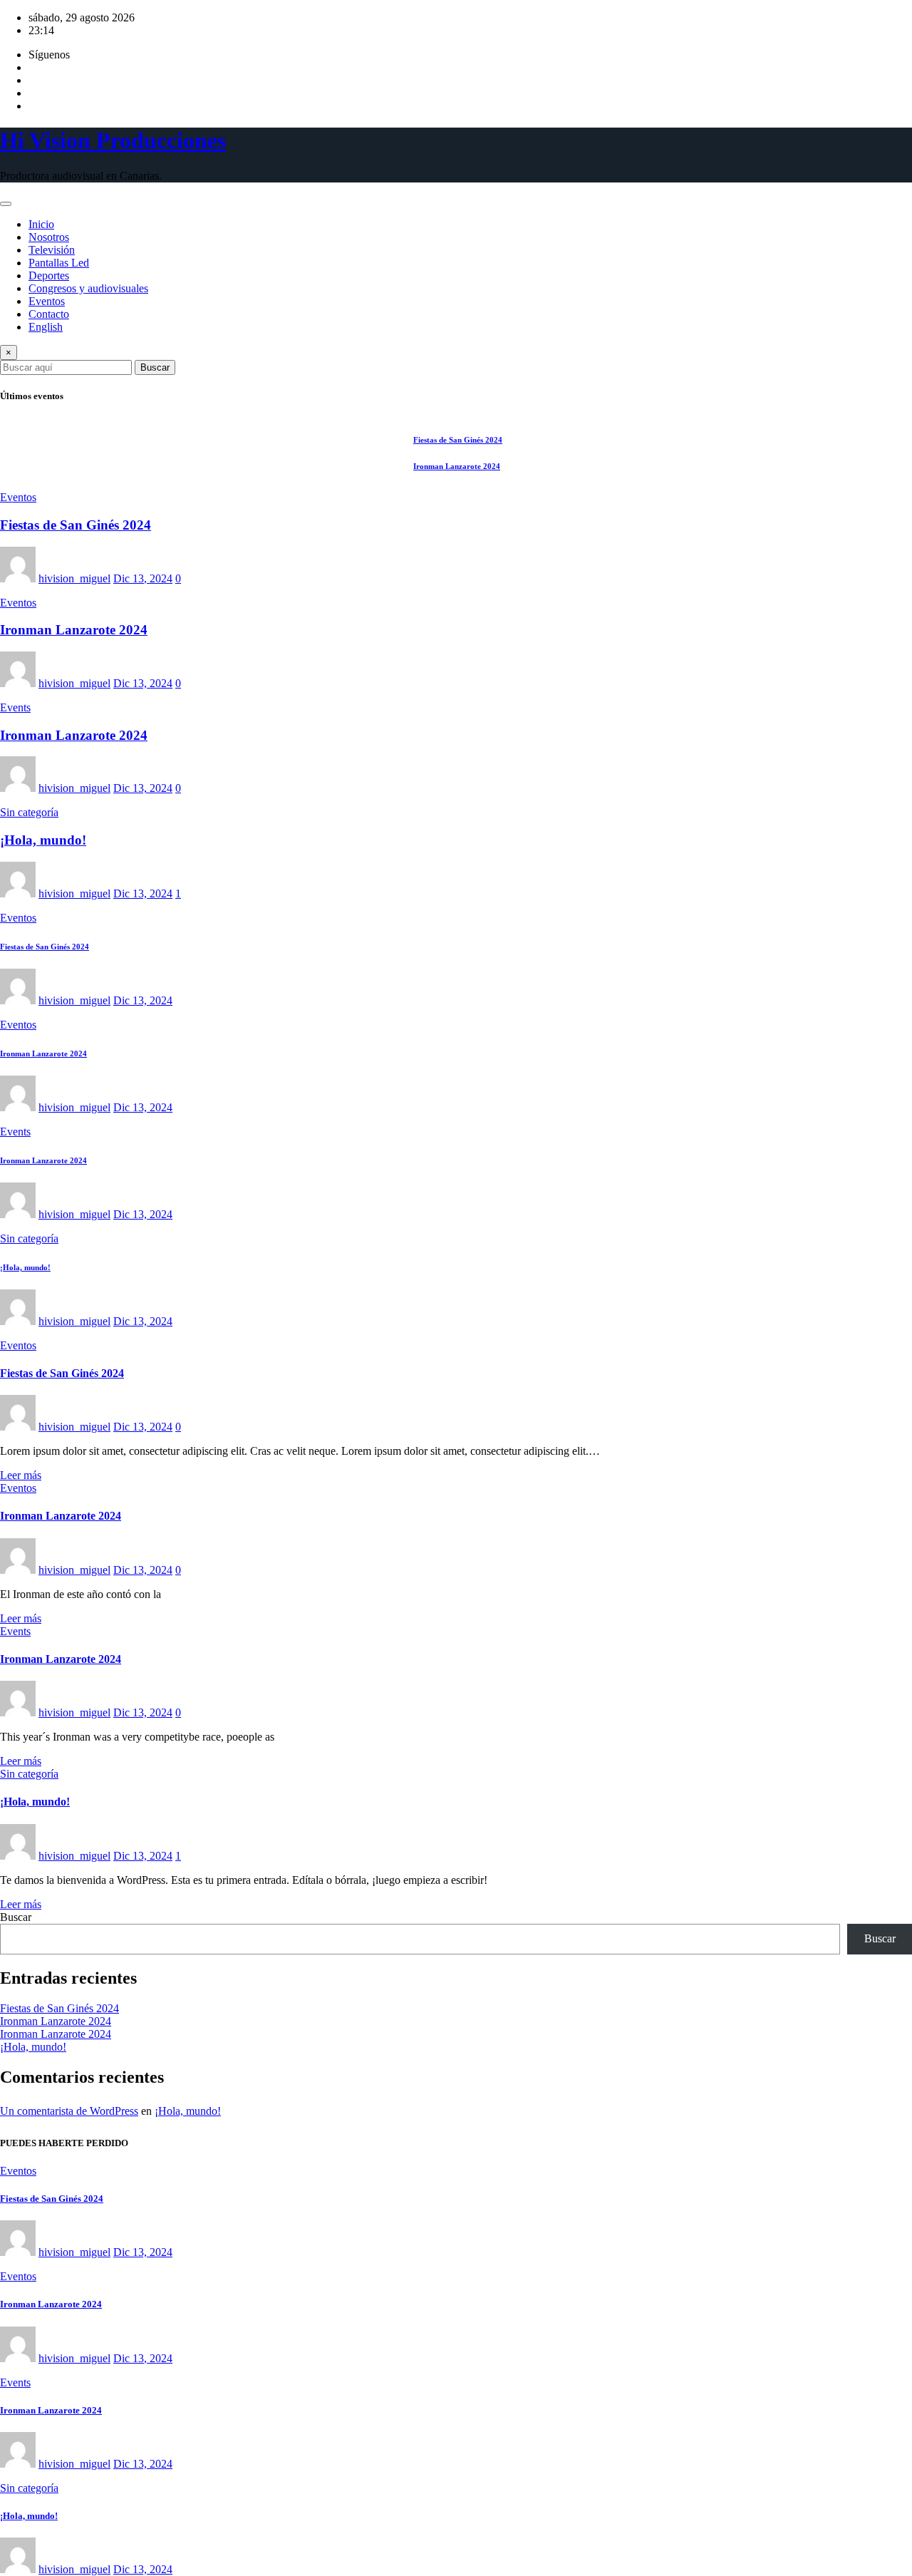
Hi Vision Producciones (113, 140)
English (46, 327)
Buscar (155, 367)
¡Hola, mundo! (43, 840)
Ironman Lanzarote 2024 (74, 630)
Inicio (41, 224)
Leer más (21, 1475)
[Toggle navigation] (6, 204)
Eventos (47, 301)
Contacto (49, 314)
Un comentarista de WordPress (69, 2111)
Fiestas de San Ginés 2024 (76, 525)
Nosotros (49, 237)
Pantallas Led (59, 263)
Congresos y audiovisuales (88, 288)
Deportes (49, 275)
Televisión (52, 250)
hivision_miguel (74, 578)
